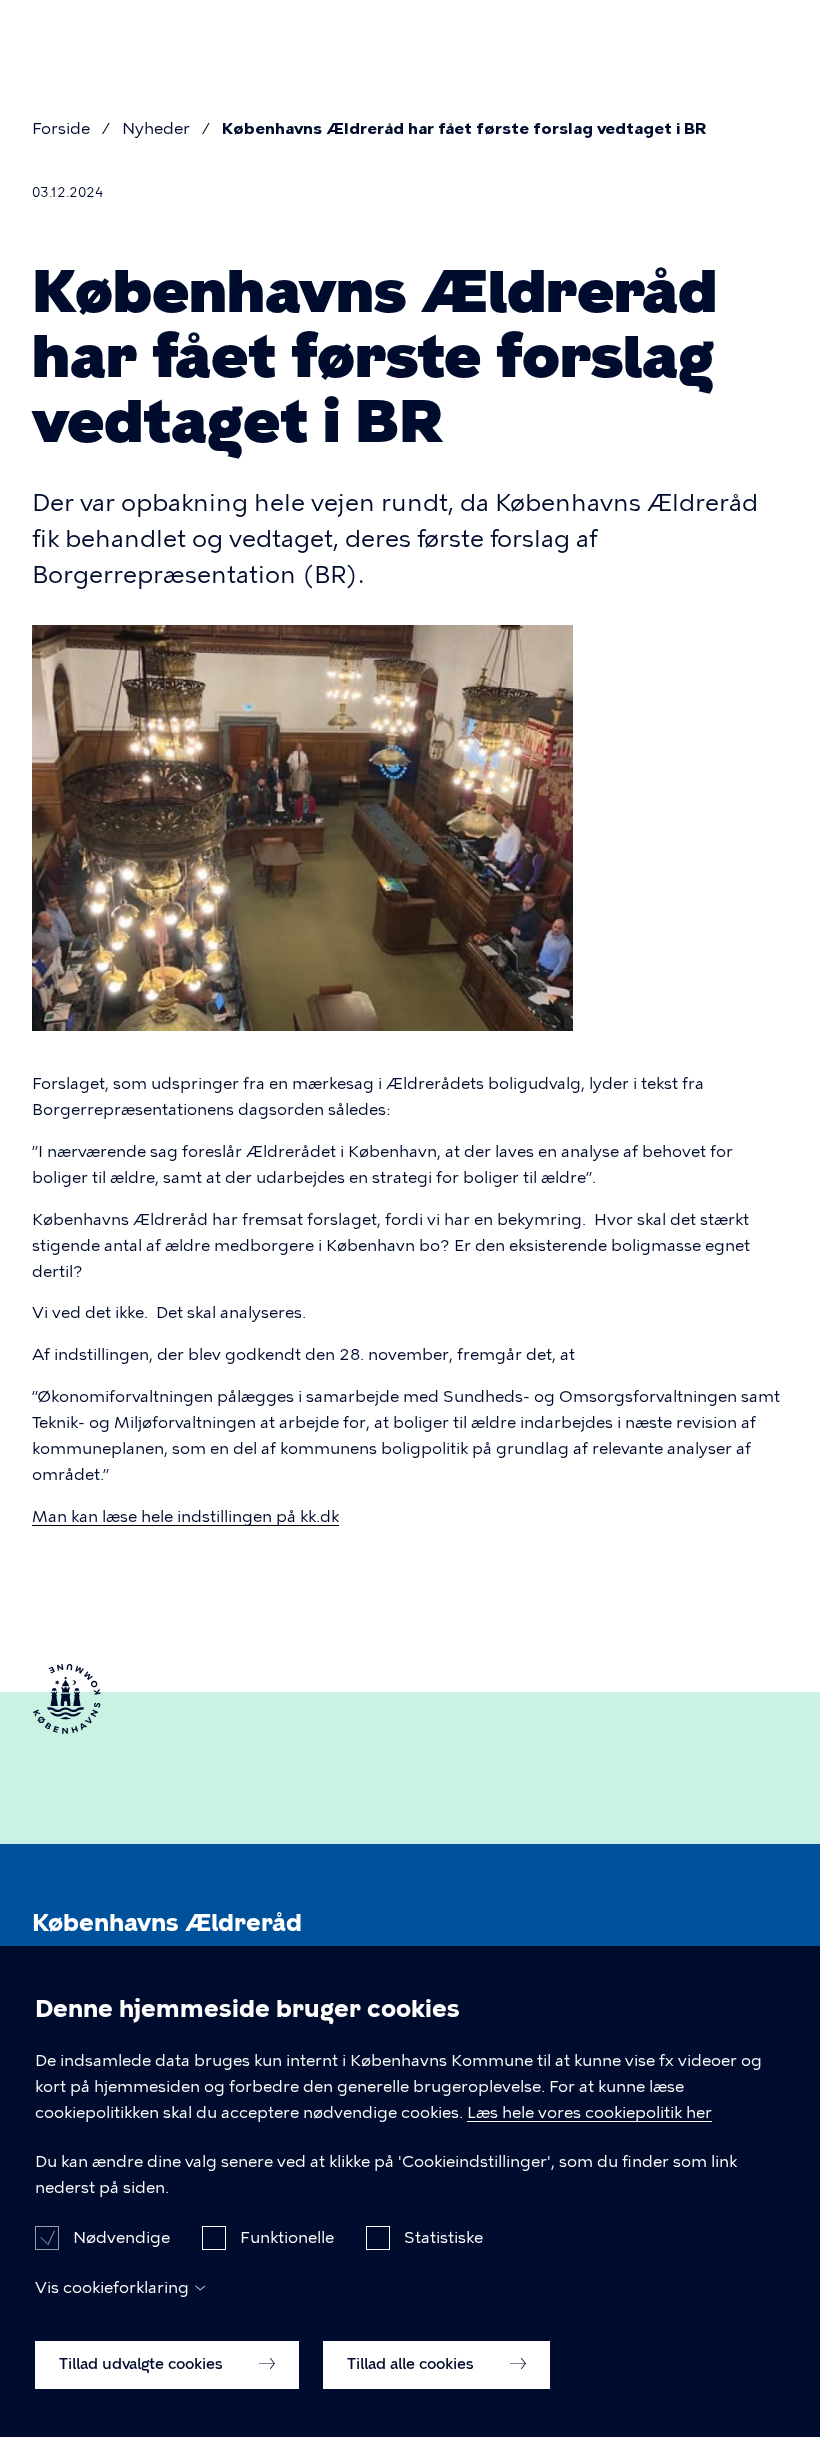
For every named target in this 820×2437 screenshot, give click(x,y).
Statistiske (443, 2237)
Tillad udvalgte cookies (143, 2364)
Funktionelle (287, 2237)
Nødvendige (121, 2237)
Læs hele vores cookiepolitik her (589, 2112)
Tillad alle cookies (412, 2364)
